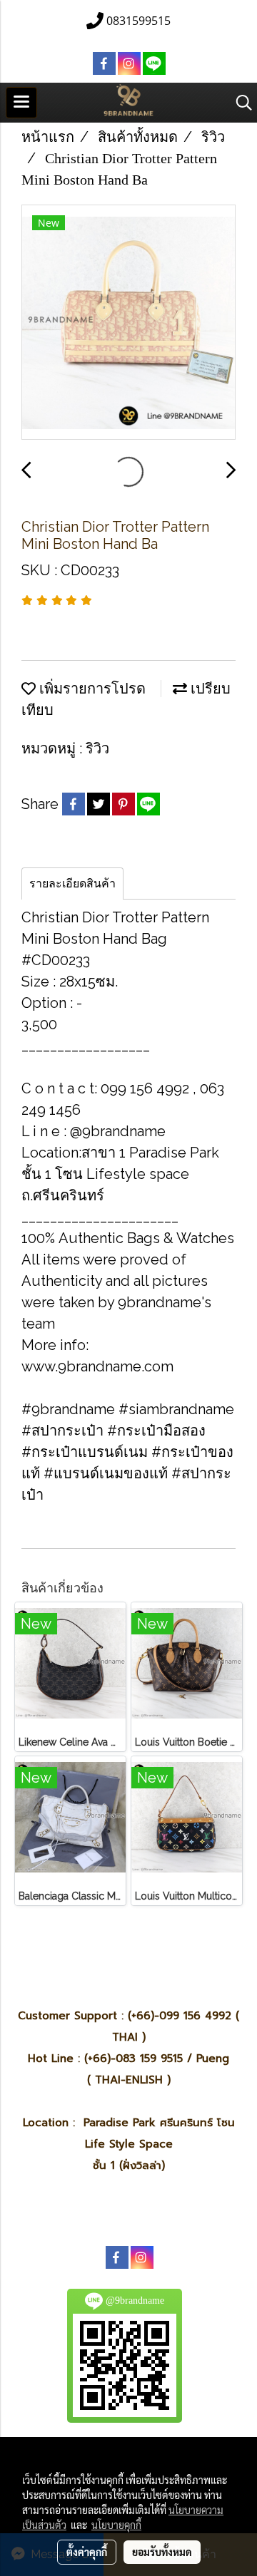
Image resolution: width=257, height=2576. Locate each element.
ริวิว (97, 748)
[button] (239, 103)
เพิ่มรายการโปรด (91, 689)
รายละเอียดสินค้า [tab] (72, 883)
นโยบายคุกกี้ (116, 2525)
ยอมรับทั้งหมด (162, 2552)
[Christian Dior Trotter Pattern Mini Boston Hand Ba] (128, 323)
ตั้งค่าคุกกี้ (87, 2552)
